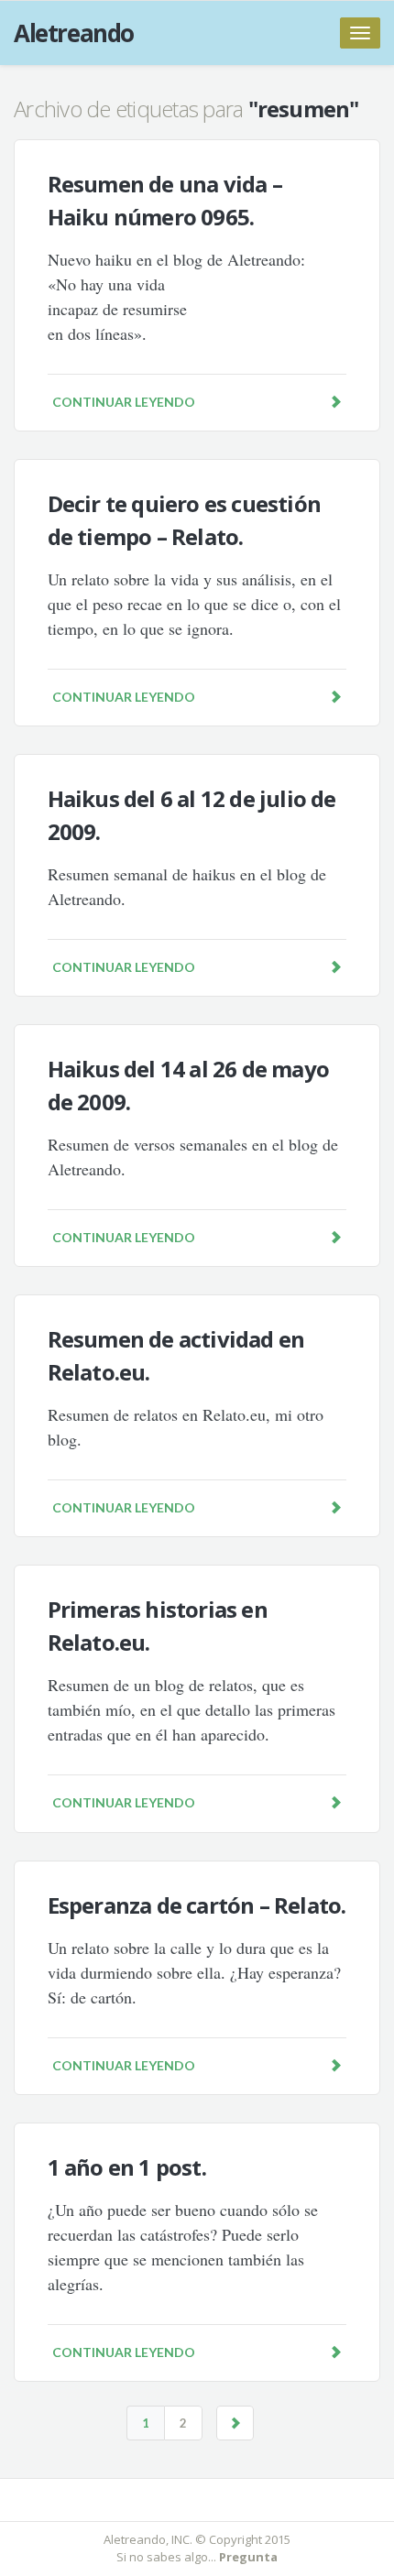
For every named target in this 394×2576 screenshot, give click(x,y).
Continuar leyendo (124, 402)
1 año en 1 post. (127, 2167)
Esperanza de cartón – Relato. (197, 1905)
